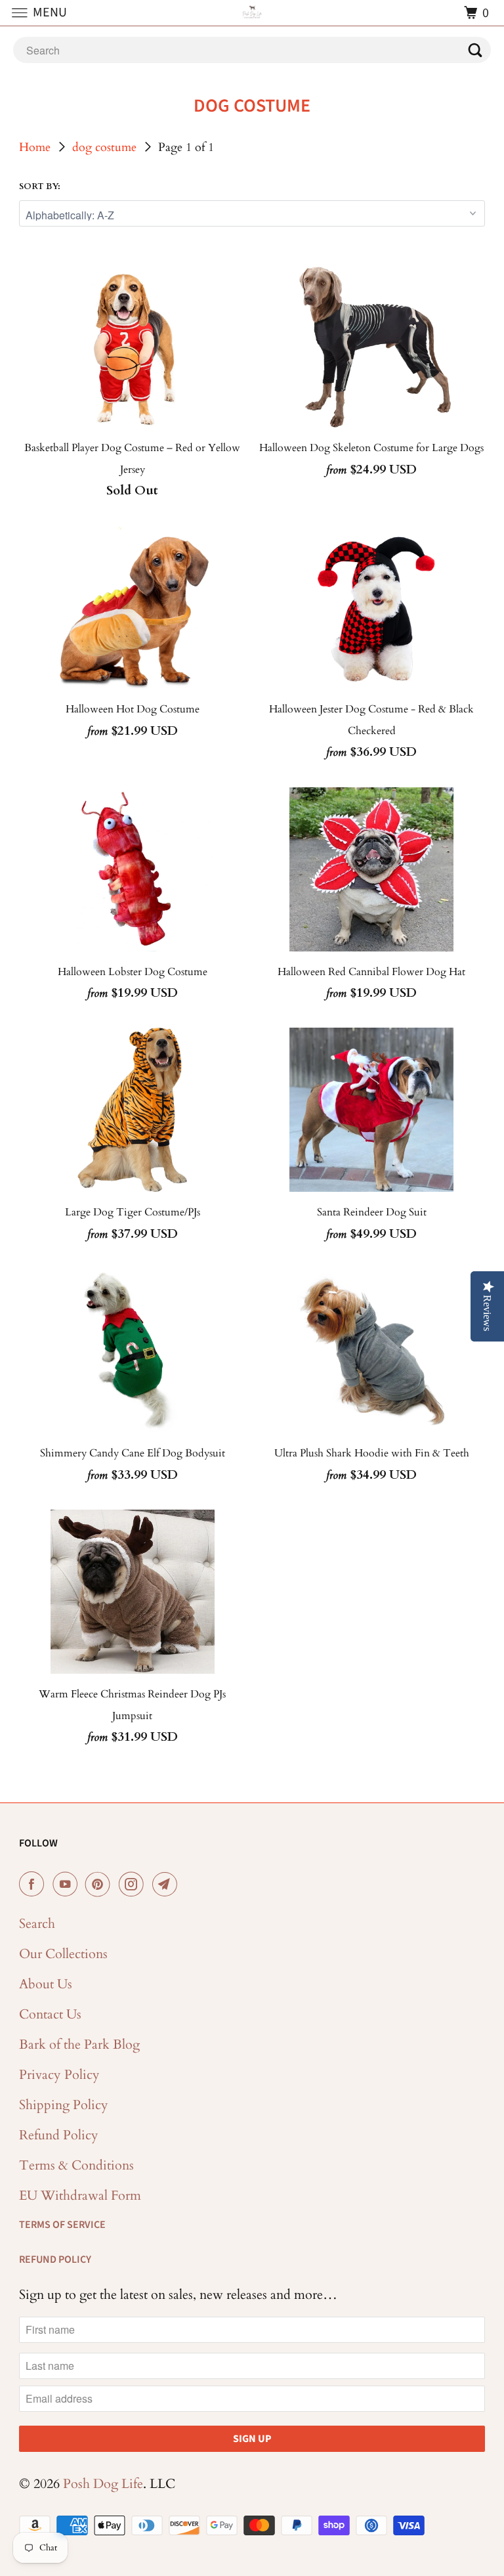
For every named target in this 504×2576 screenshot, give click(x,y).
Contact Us (50, 2014)
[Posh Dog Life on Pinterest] (100, 1885)
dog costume (104, 147)
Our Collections (63, 1954)
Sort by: (40, 186)
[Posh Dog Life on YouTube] (68, 1885)
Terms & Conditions (76, 2165)
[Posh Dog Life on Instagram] (134, 1885)
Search (37, 1924)
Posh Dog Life (103, 2484)
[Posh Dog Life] (252, 13)
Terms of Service (62, 2225)
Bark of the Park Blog (79, 2044)
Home (35, 147)
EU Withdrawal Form (80, 2195)
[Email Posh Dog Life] (167, 1885)
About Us (46, 1984)
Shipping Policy (64, 2105)
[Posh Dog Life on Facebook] (34, 1885)
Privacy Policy (59, 2075)
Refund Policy (59, 2135)
